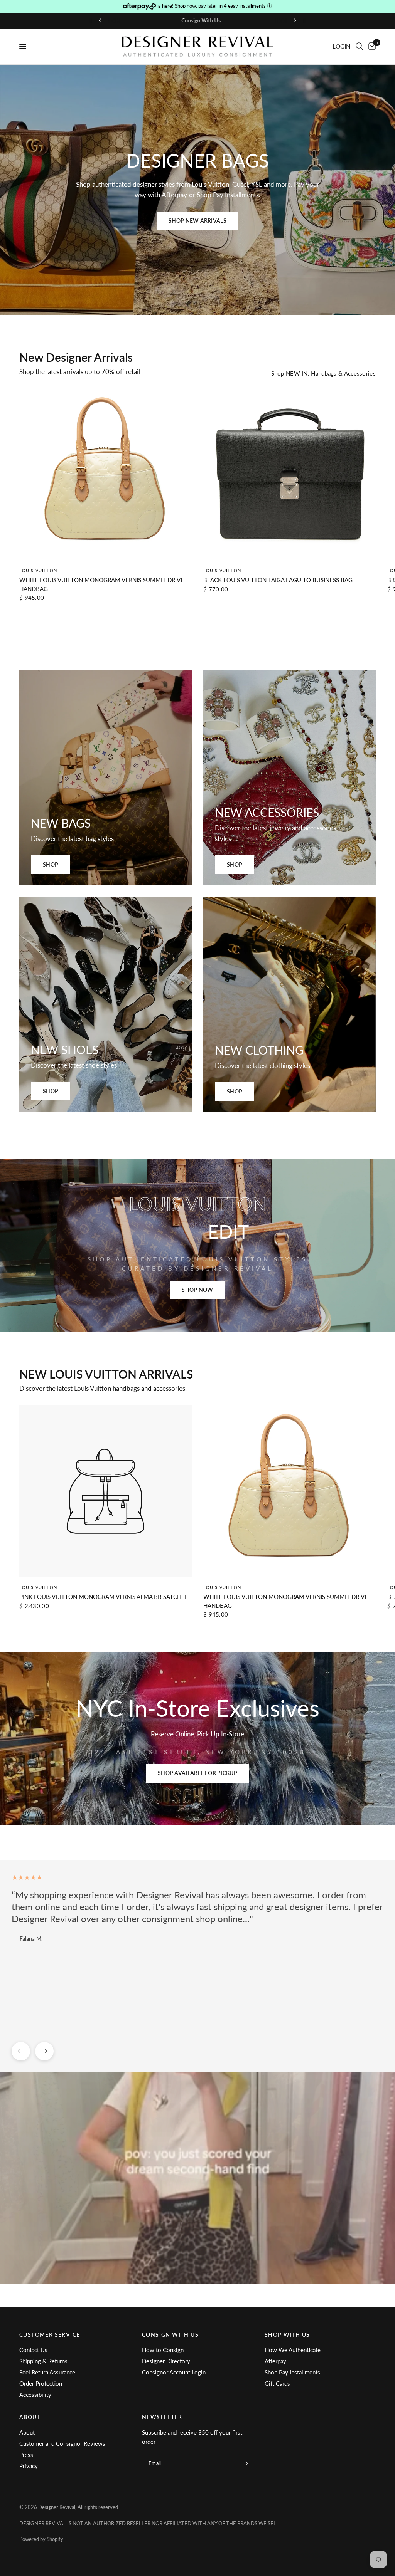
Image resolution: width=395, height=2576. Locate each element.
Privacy (29, 2466)
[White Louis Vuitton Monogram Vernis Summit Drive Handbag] (106, 474)
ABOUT (30, 2417)
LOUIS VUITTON (38, 570)
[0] (371, 46)
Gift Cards (277, 2383)
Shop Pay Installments (292, 2372)
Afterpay (275, 2361)
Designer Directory (166, 2361)
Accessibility (35, 2395)
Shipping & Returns (43, 2361)
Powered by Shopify (41, 2539)
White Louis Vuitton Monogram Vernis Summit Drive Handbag (102, 584)
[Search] (359, 46)
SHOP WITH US (287, 2335)
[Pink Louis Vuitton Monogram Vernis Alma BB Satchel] (106, 1491)
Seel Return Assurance (47, 2372)
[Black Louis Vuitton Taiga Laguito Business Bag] (289, 474)
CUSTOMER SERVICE (50, 2335)
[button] (197, 221)
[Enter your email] (245, 2463)
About (27, 2432)
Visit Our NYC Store (200, 20)
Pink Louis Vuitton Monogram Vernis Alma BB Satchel (104, 1597)
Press (26, 2455)
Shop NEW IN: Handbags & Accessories (324, 374)
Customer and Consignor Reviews (62, 2443)
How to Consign (163, 2350)
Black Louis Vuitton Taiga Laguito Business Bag (278, 580)
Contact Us (33, 2350)
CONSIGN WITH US (170, 2335)
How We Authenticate (293, 2350)
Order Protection (41, 2383)
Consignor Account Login (174, 2372)
